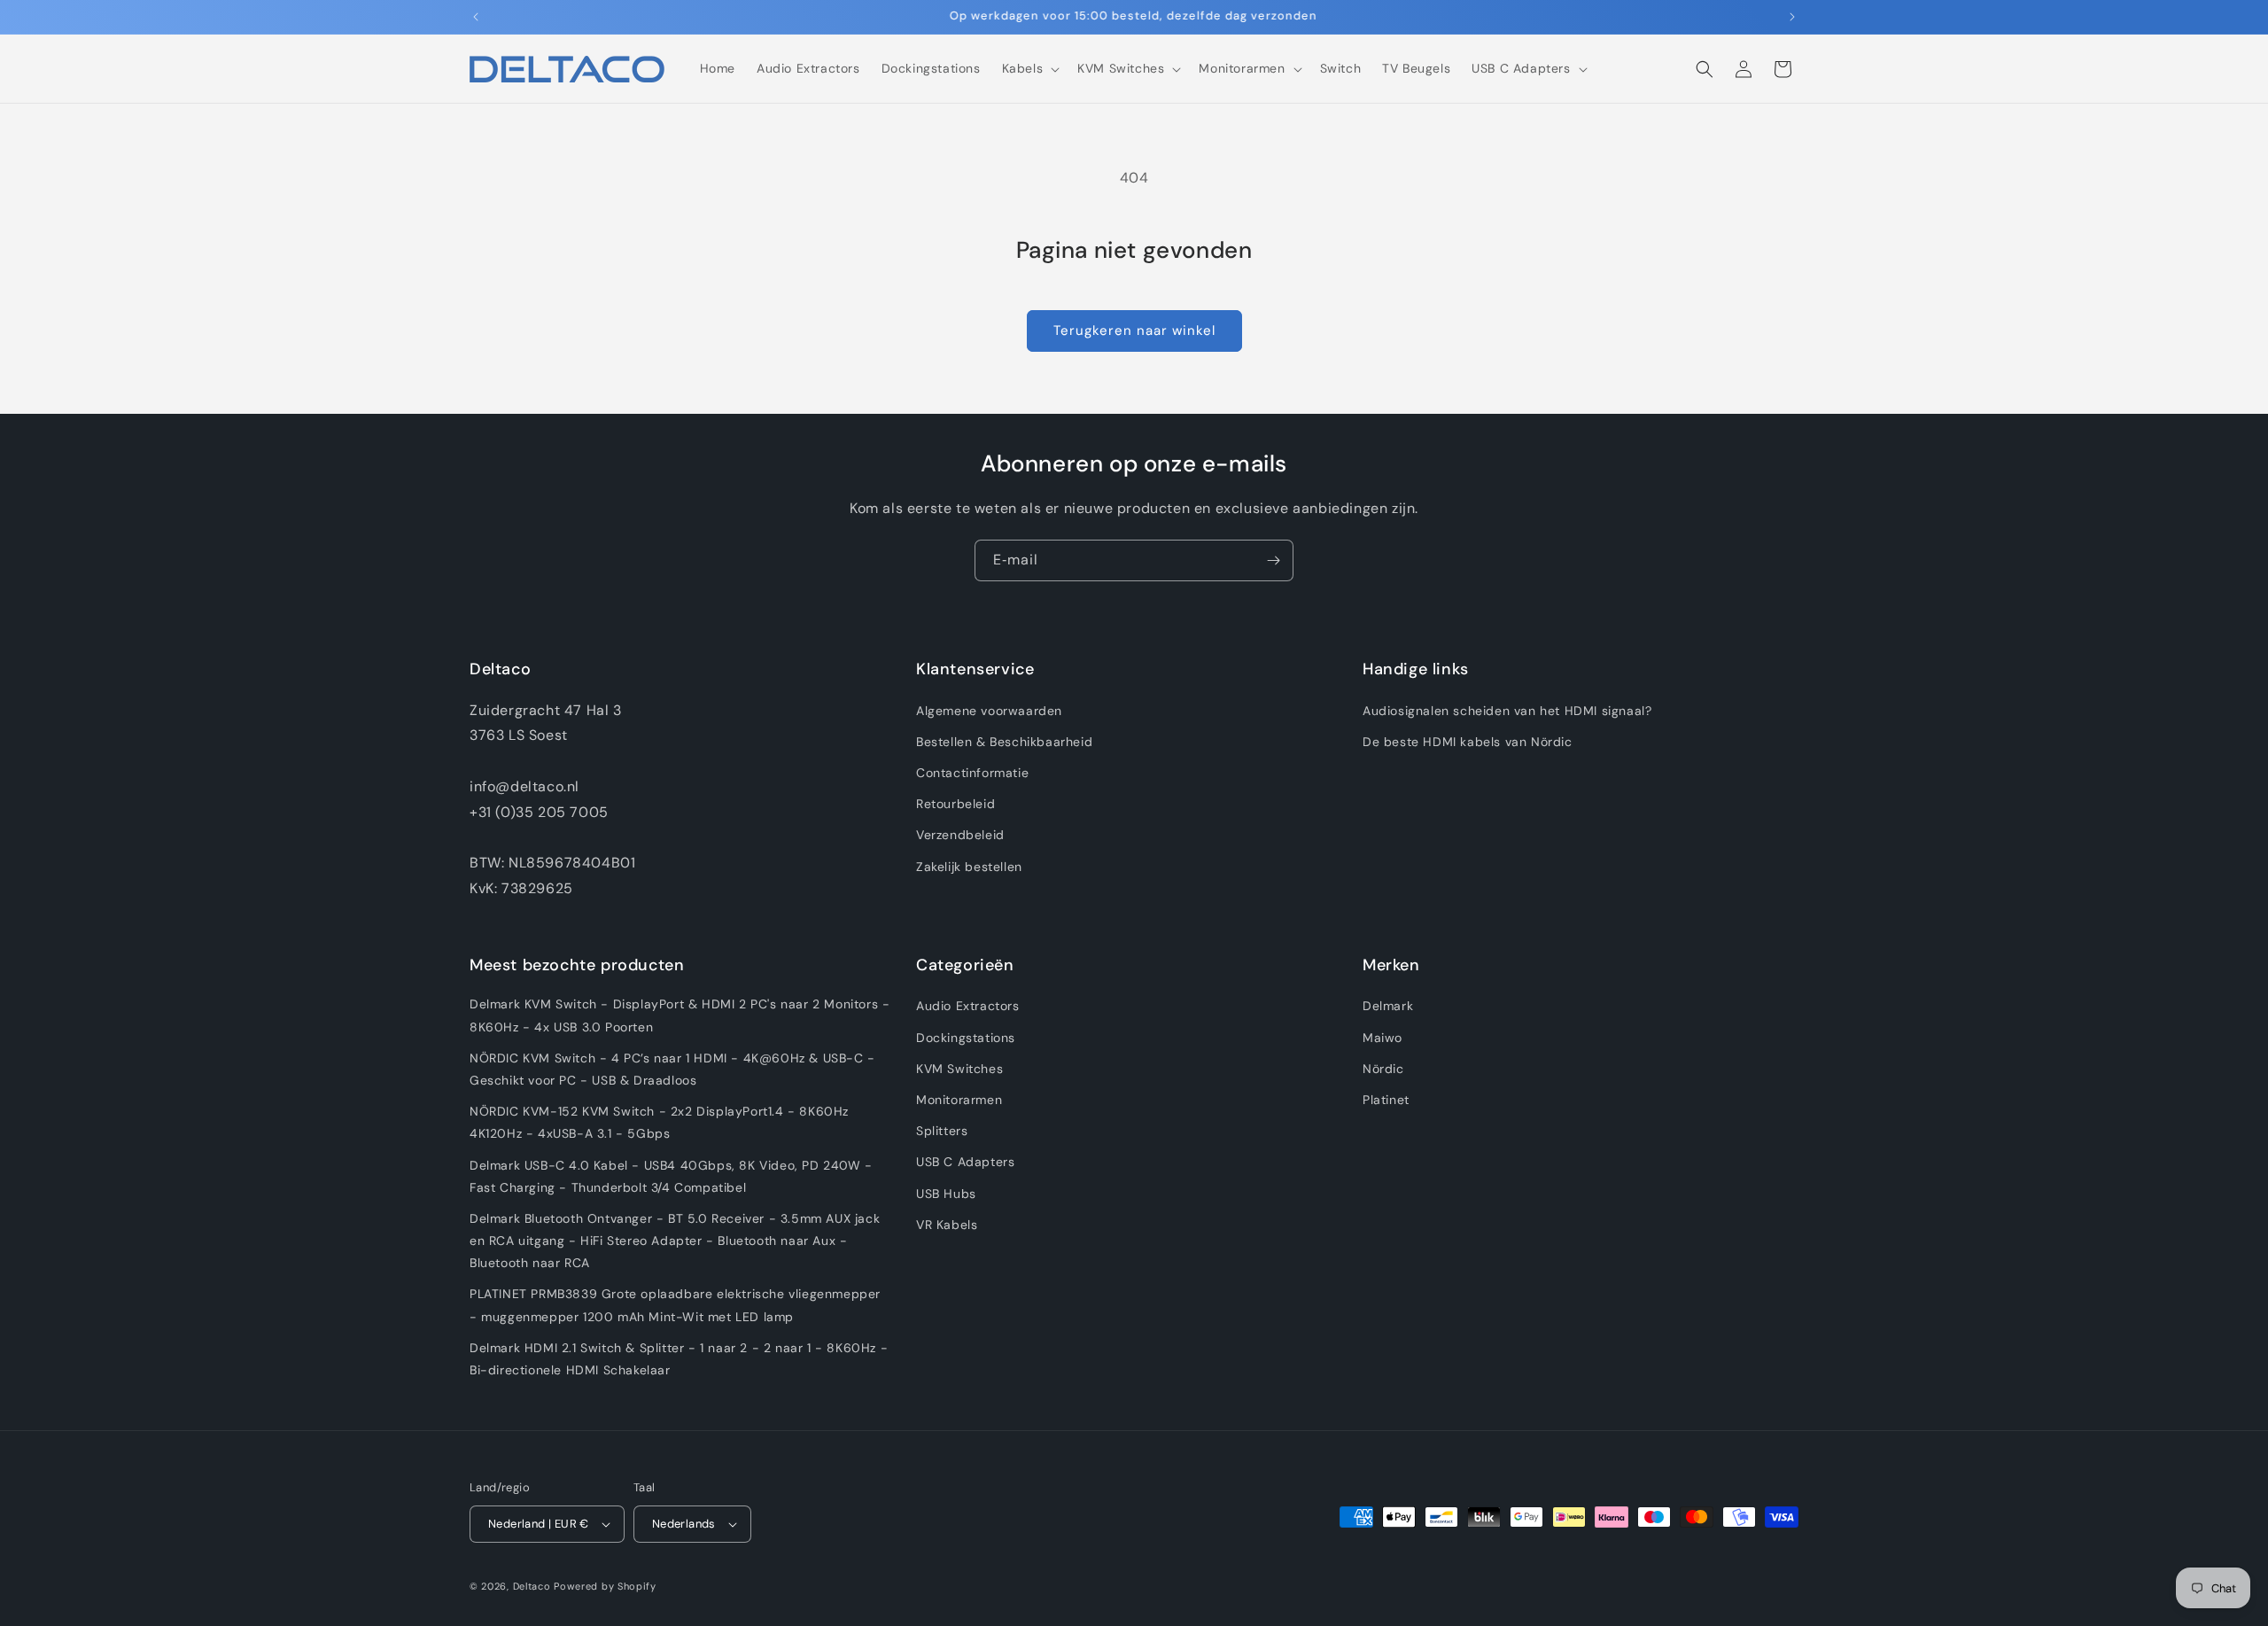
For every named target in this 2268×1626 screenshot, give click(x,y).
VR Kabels (947, 1225)
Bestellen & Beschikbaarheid (1004, 742)
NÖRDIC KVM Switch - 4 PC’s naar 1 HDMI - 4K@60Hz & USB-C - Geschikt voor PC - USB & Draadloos (672, 1069)
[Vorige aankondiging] (476, 17)
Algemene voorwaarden (989, 711)
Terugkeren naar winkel (1134, 331)
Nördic (1383, 1069)
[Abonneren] (1273, 560)
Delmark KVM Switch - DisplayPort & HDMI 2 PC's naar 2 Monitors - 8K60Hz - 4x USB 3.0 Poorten (680, 1015)
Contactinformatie (972, 773)
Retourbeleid (955, 804)
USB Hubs (946, 1193)
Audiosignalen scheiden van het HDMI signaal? (1507, 711)
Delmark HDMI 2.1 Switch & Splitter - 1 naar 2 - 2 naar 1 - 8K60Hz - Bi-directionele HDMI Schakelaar (679, 1359)
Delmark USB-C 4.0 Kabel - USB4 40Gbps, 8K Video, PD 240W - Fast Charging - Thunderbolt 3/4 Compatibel (671, 1175)
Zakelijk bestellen (969, 867)
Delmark (1388, 1006)
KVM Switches (959, 1069)
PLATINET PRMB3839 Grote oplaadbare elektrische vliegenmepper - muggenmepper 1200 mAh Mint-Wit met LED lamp (675, 1305)
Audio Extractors (968, 1006)
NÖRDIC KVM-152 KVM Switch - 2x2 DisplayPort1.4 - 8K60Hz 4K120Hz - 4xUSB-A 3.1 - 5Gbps (659, 1122)
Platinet (1386, 1100)
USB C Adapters (965, 1162)
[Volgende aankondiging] (1792, 17)
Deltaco (532, 1586)
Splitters (942, 1131)
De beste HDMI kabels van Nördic (1468, 742)
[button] (1029, 68)
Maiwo (1383, 1038)
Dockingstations (966, 1038)
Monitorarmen (959, 1100)
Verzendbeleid (960, 835)
